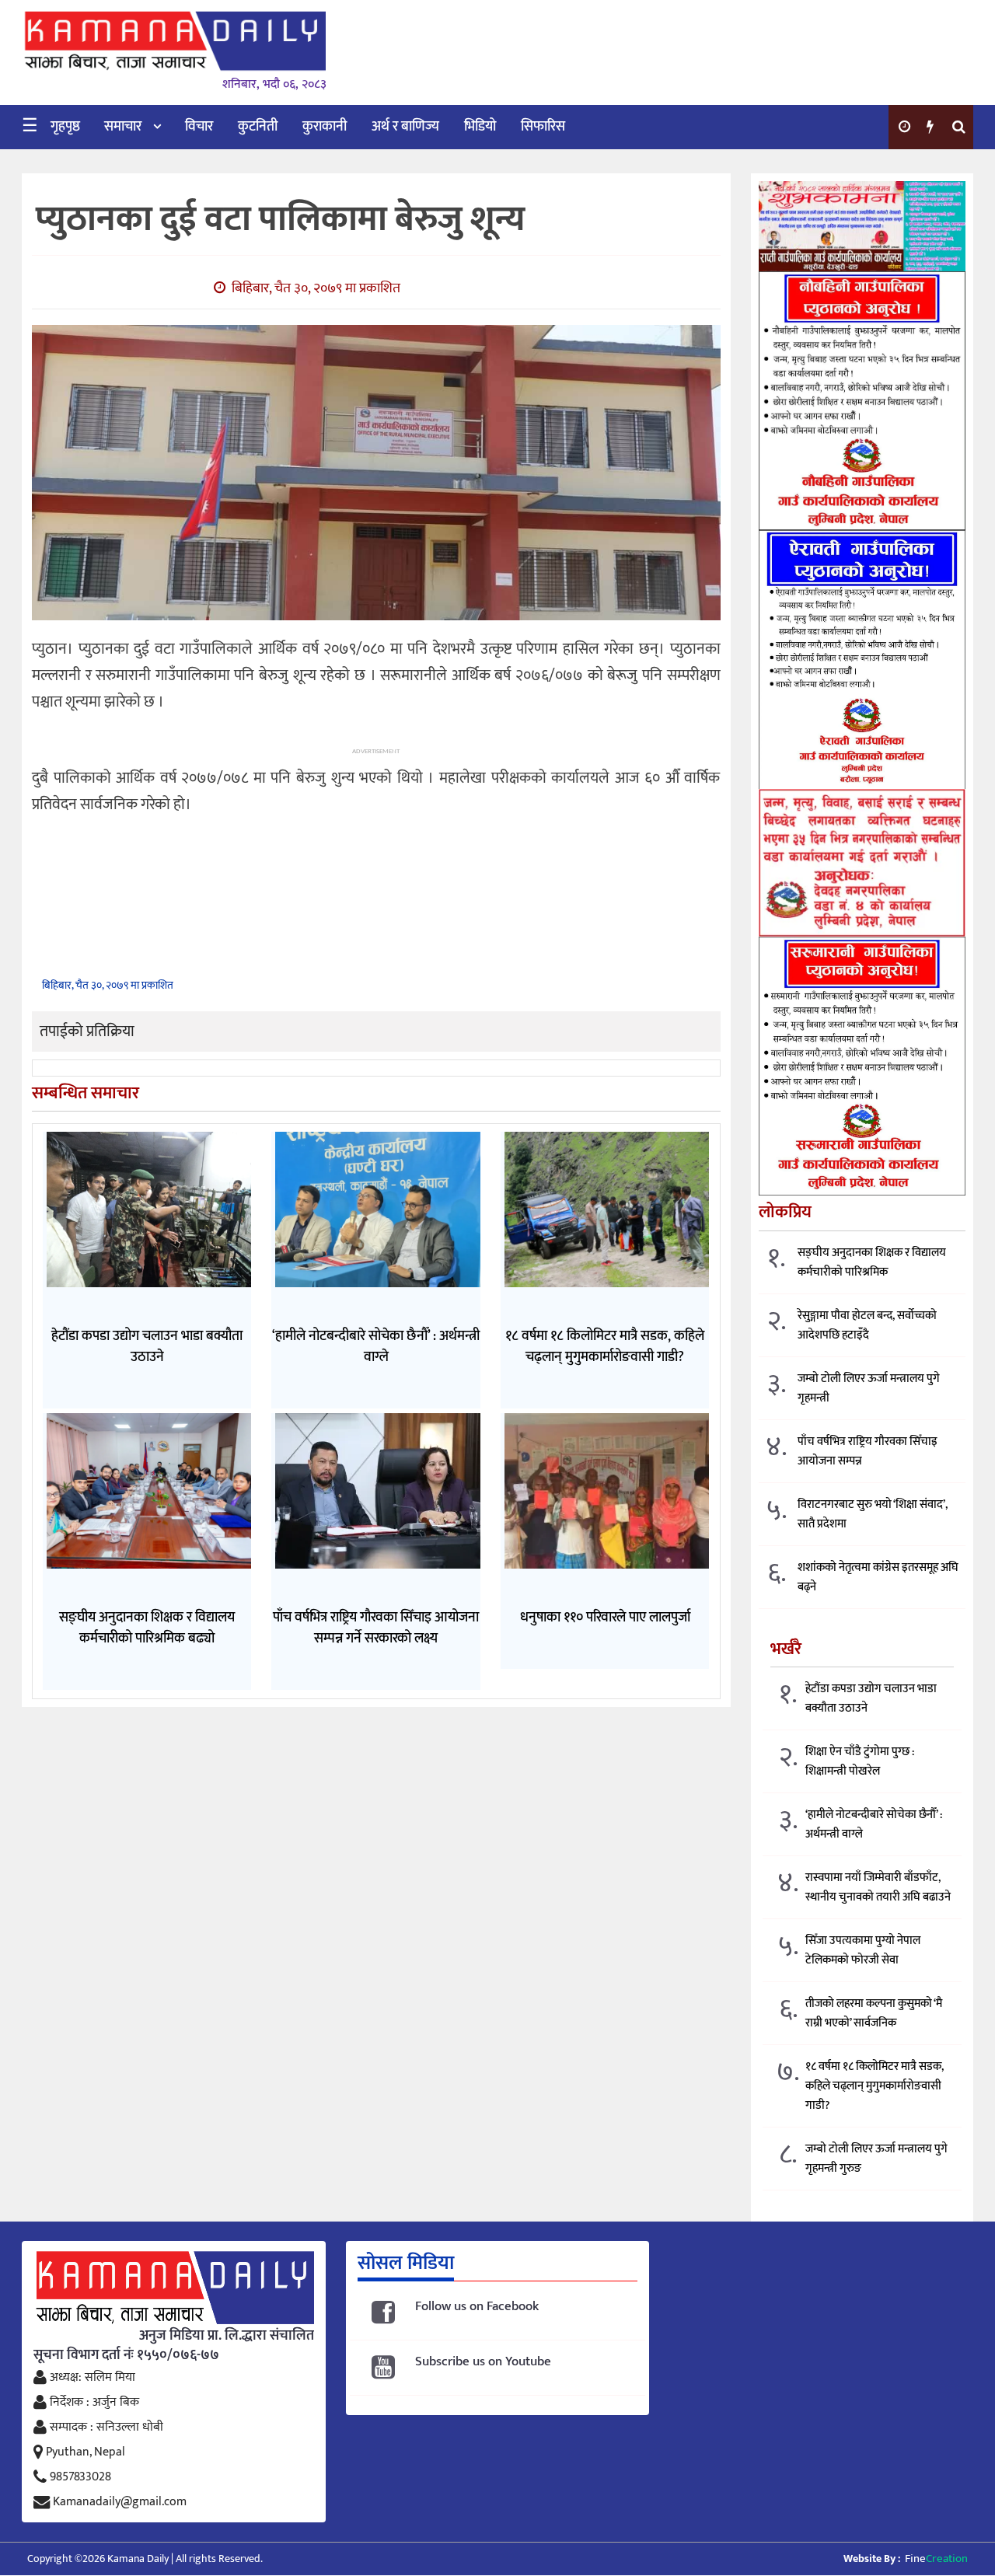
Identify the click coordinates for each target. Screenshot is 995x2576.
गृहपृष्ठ (65, 127)
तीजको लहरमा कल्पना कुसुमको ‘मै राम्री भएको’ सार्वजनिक (874, 2013)
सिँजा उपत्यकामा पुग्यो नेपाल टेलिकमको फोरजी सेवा (863, 1950)
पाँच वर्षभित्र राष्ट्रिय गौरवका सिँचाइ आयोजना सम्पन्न (868, 1451)
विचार (199, 127)
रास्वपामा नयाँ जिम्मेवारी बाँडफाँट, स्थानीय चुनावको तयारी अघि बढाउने (878, 1887)
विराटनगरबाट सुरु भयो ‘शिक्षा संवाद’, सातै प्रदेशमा (873, 1514)
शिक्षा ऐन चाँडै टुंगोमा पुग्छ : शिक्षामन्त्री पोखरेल (860, 1761)
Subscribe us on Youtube (483, 2362)
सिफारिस (543, 127)
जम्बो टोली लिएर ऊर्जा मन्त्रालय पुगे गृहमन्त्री (869, 1388)
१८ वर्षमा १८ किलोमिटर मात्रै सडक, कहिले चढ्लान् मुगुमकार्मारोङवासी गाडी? (875, 2086)
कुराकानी (325, 127)
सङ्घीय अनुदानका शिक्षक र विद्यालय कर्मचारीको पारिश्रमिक (872, 1262)
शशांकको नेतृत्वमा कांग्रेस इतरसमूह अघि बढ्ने (878, 1577)
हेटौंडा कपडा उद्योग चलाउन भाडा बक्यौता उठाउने (871, 1698)
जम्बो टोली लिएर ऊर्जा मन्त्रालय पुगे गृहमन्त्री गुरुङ (876, 2159)
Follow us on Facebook (477, 2307)
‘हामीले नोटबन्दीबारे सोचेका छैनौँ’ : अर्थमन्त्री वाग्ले (874, 1824)
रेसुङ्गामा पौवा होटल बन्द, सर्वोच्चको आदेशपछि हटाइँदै (867, 1325)
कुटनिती (258, 127)
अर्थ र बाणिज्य (405, 127)
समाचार (123, 127)
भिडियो (480, 127)
